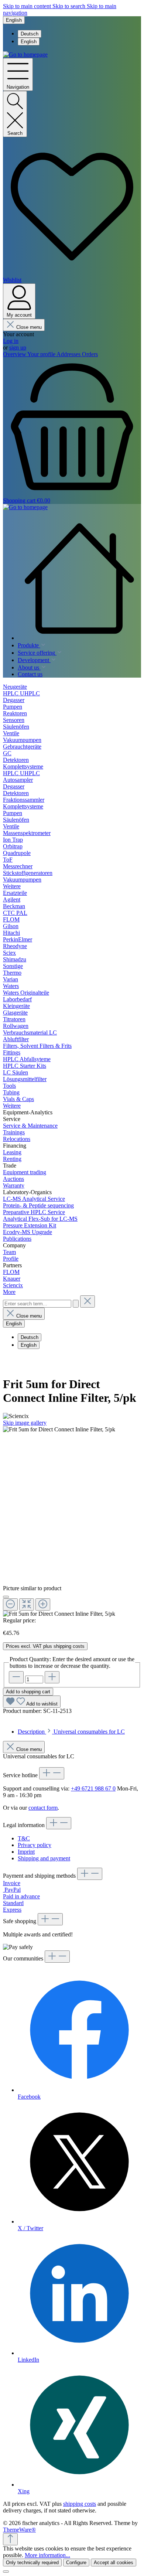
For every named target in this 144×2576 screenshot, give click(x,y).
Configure (76, 2563)
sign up (18, 347)
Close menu (29, 327)
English (29, 42)
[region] (72, 1522)
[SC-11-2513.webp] (59, 1430)
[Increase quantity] (52, 1677)
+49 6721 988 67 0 (93, 1788)
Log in (11, 341)
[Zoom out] (10, 1604)
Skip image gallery (25, 1423)
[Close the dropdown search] (88, 1301)
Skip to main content (28, 6)
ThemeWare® (19, 2530)
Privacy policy (35, 1845)
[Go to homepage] (25, 54)
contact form (43, 1808)
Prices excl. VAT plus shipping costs (45, 1646)
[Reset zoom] (27, 1604)
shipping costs (80, 2504)
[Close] (6, 1597)
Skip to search (70, 6)
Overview (15, 354)
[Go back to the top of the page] (10, 2539)
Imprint (26, 1852)
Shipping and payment (44, 1858)
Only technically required (32, 2563)
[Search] (76, 1304)
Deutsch (30, 34)
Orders (90, 354)
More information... (47, 2555)
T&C (24, 1838)
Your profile (42, 354)
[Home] (79, 579)
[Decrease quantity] (16, 1677)
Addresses (69, 354)
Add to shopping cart (28, 1692)
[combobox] (37, 1304)
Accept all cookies (114, 2563)
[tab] (71, 1732)
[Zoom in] (43, 1604)
